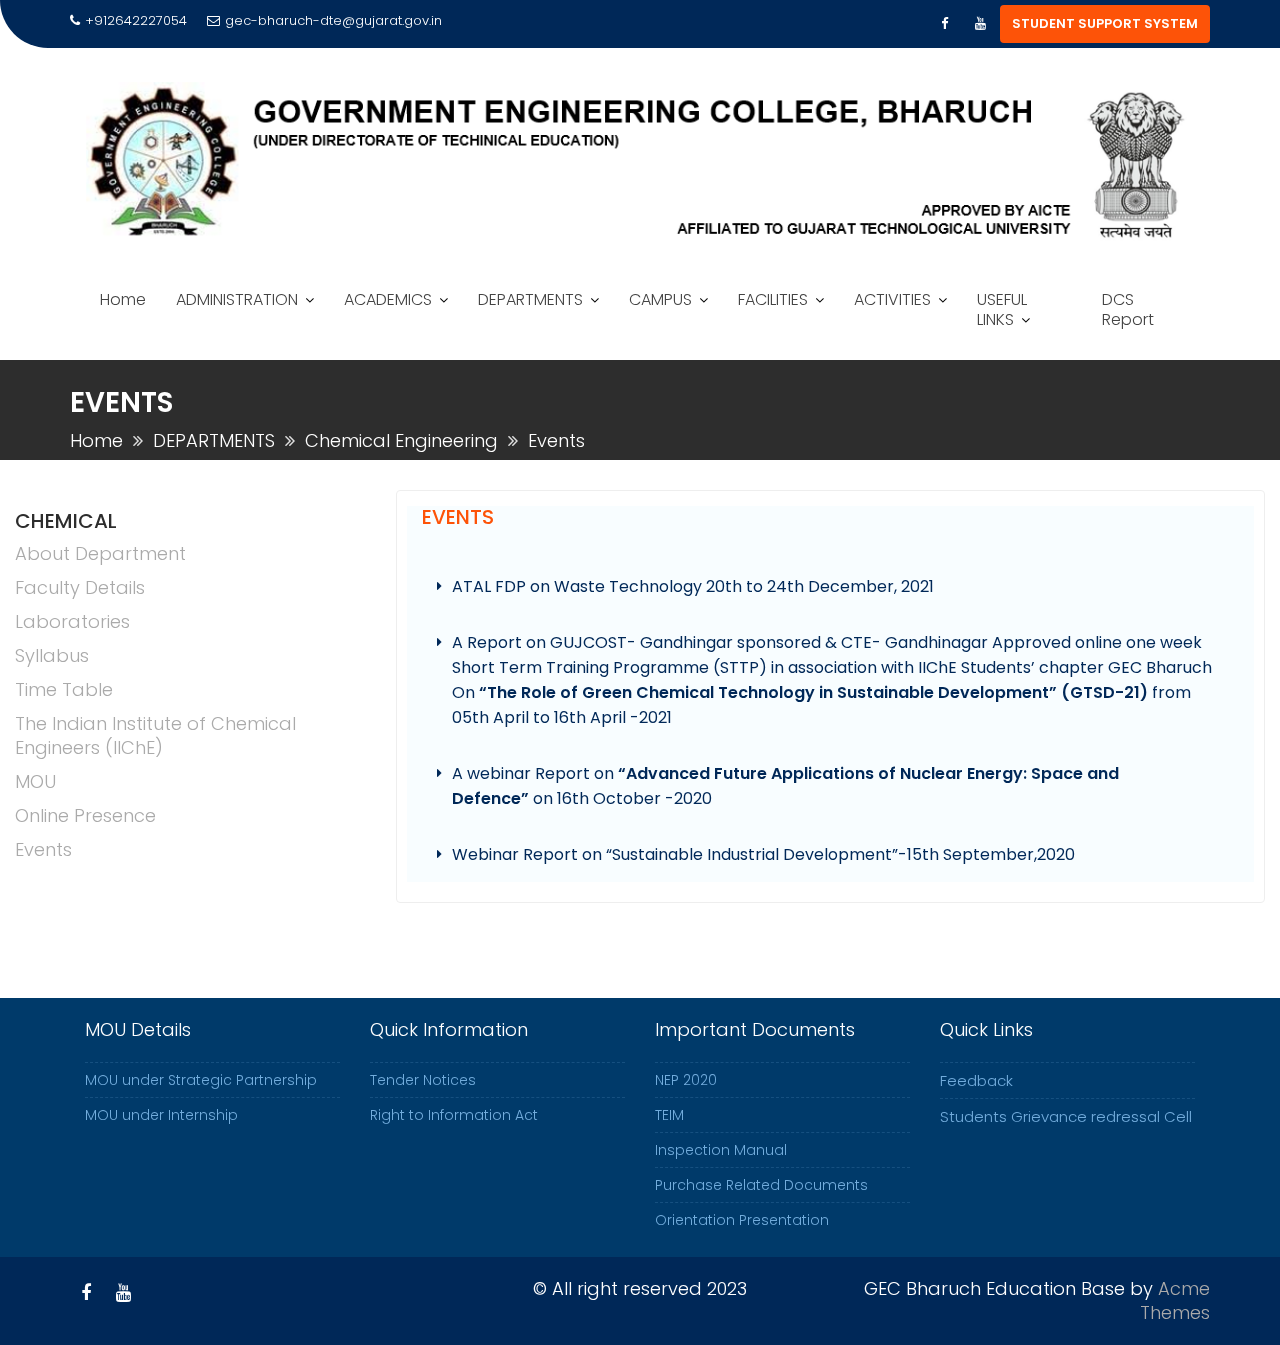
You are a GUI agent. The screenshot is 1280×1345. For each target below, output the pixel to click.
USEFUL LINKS (1002, 309)
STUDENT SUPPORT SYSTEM (1105, 23)
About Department (100, 553)
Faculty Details (80, 587)
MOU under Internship (161, 1115)
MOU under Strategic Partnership (201, 1080)
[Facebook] (944, 24)
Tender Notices (423, 1080)
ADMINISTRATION (237, 299)
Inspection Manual (721, 1150)
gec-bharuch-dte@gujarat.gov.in (333, 20)
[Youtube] (980, 24)
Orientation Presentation (742, 1220)
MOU (35, 781)
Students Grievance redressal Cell (1066, 1116)
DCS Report (1128, 309)
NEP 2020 (686, 1080)
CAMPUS (660, 299)
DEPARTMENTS (530, 299)
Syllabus (52, 655)
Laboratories (72, 621)
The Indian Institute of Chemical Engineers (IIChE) (155, 735)
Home (123, 299)
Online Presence (85, 815)
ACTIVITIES (892, 299)
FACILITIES (773, 299)
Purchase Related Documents (761, 1185)
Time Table (64, 689)
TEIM (669, 1115)
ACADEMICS (388, 299)
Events (43, 849)
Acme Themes (1175, 1300)
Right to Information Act (454, 1115)
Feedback (976, 1080)
